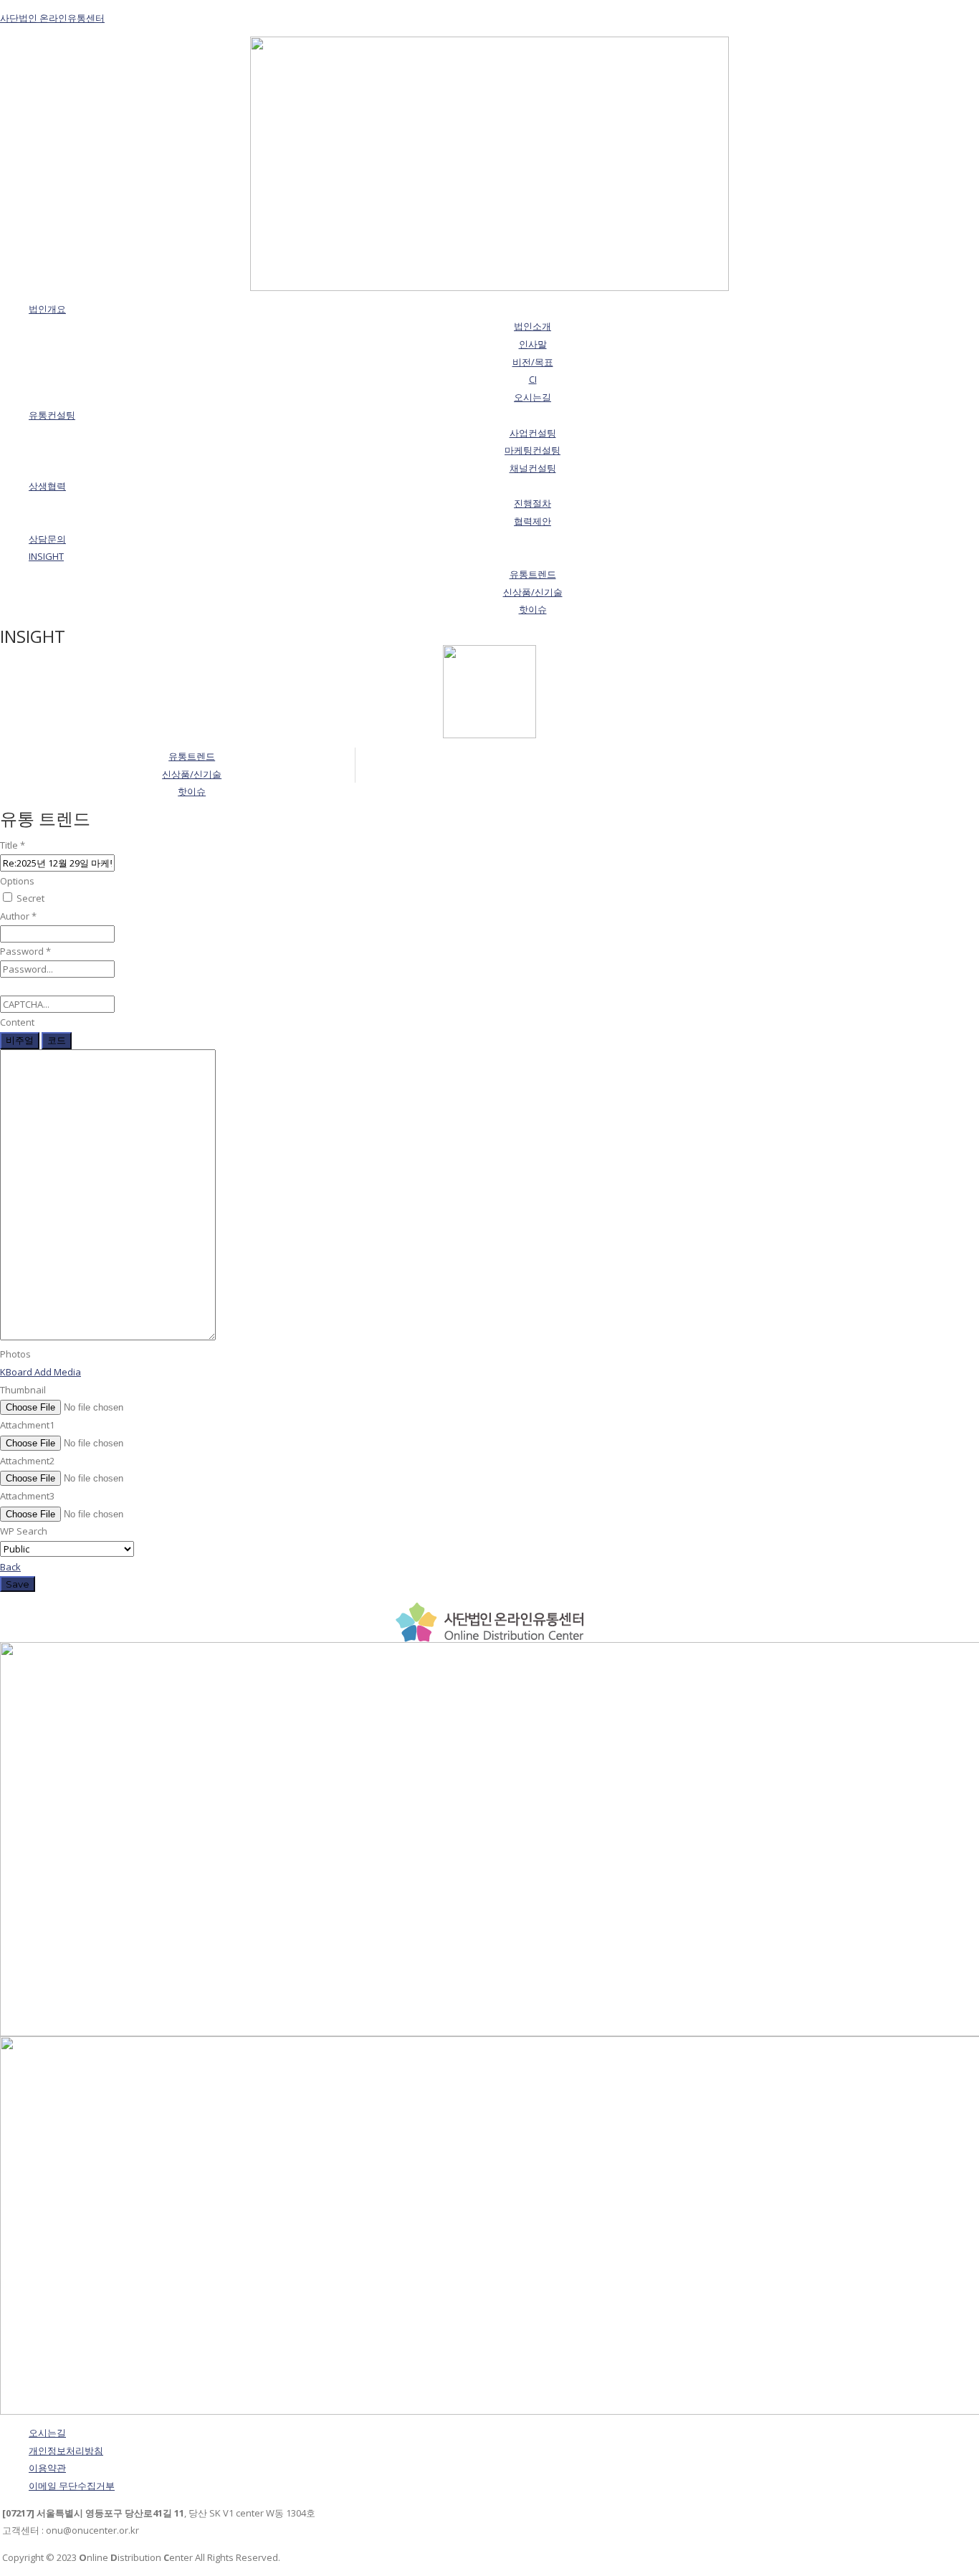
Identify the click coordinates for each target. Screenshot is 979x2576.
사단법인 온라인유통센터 (52, 18)
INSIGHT (46, 556)
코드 (57, 1040)
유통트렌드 (192, 756)
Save (18, 1584)
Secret (29, 898)
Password (25, 951)
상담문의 (47, 539)
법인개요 (47, 309)
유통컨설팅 (52, 415)
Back (10, 1567)
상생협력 (47, 486)
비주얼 (20, 1040)
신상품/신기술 (192, 774)
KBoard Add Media (40, 1372)
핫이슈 (192, 791)
